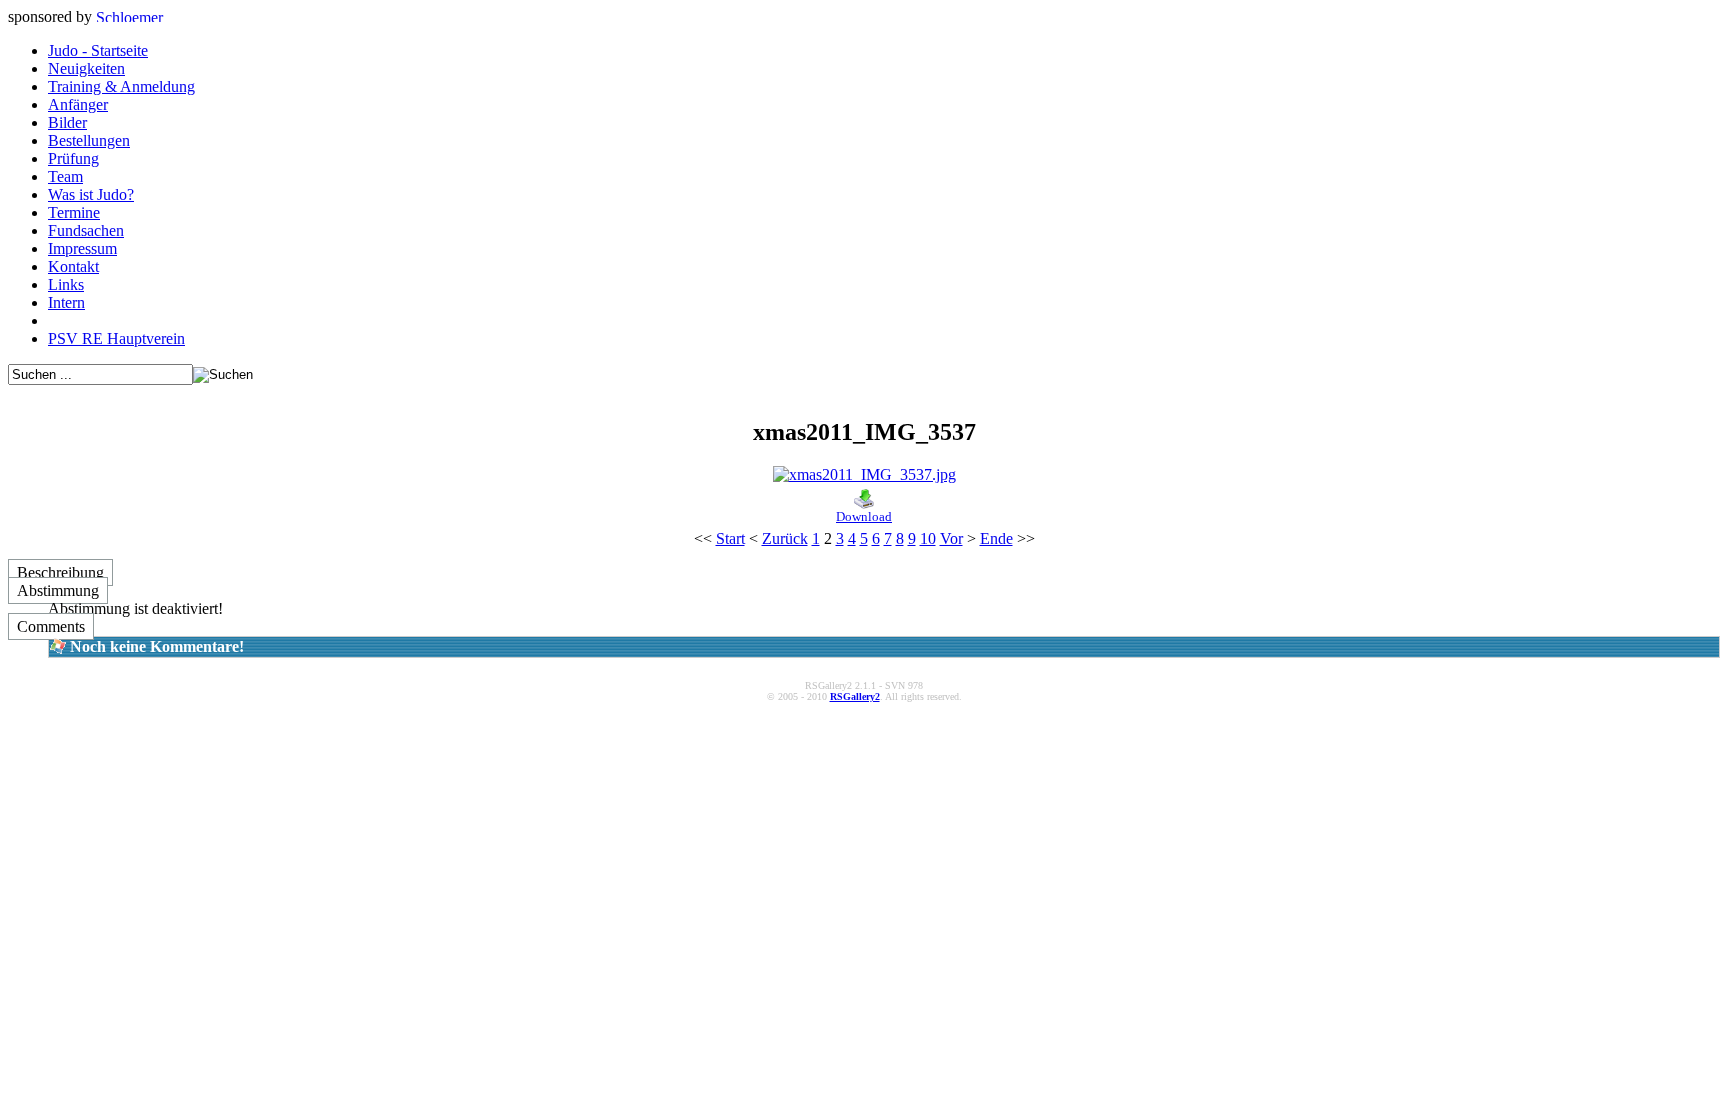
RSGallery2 (855, 696)
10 (928, 538)
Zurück (785, 538)
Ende (996, 538)
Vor (951, 538)
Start (730, 538)
